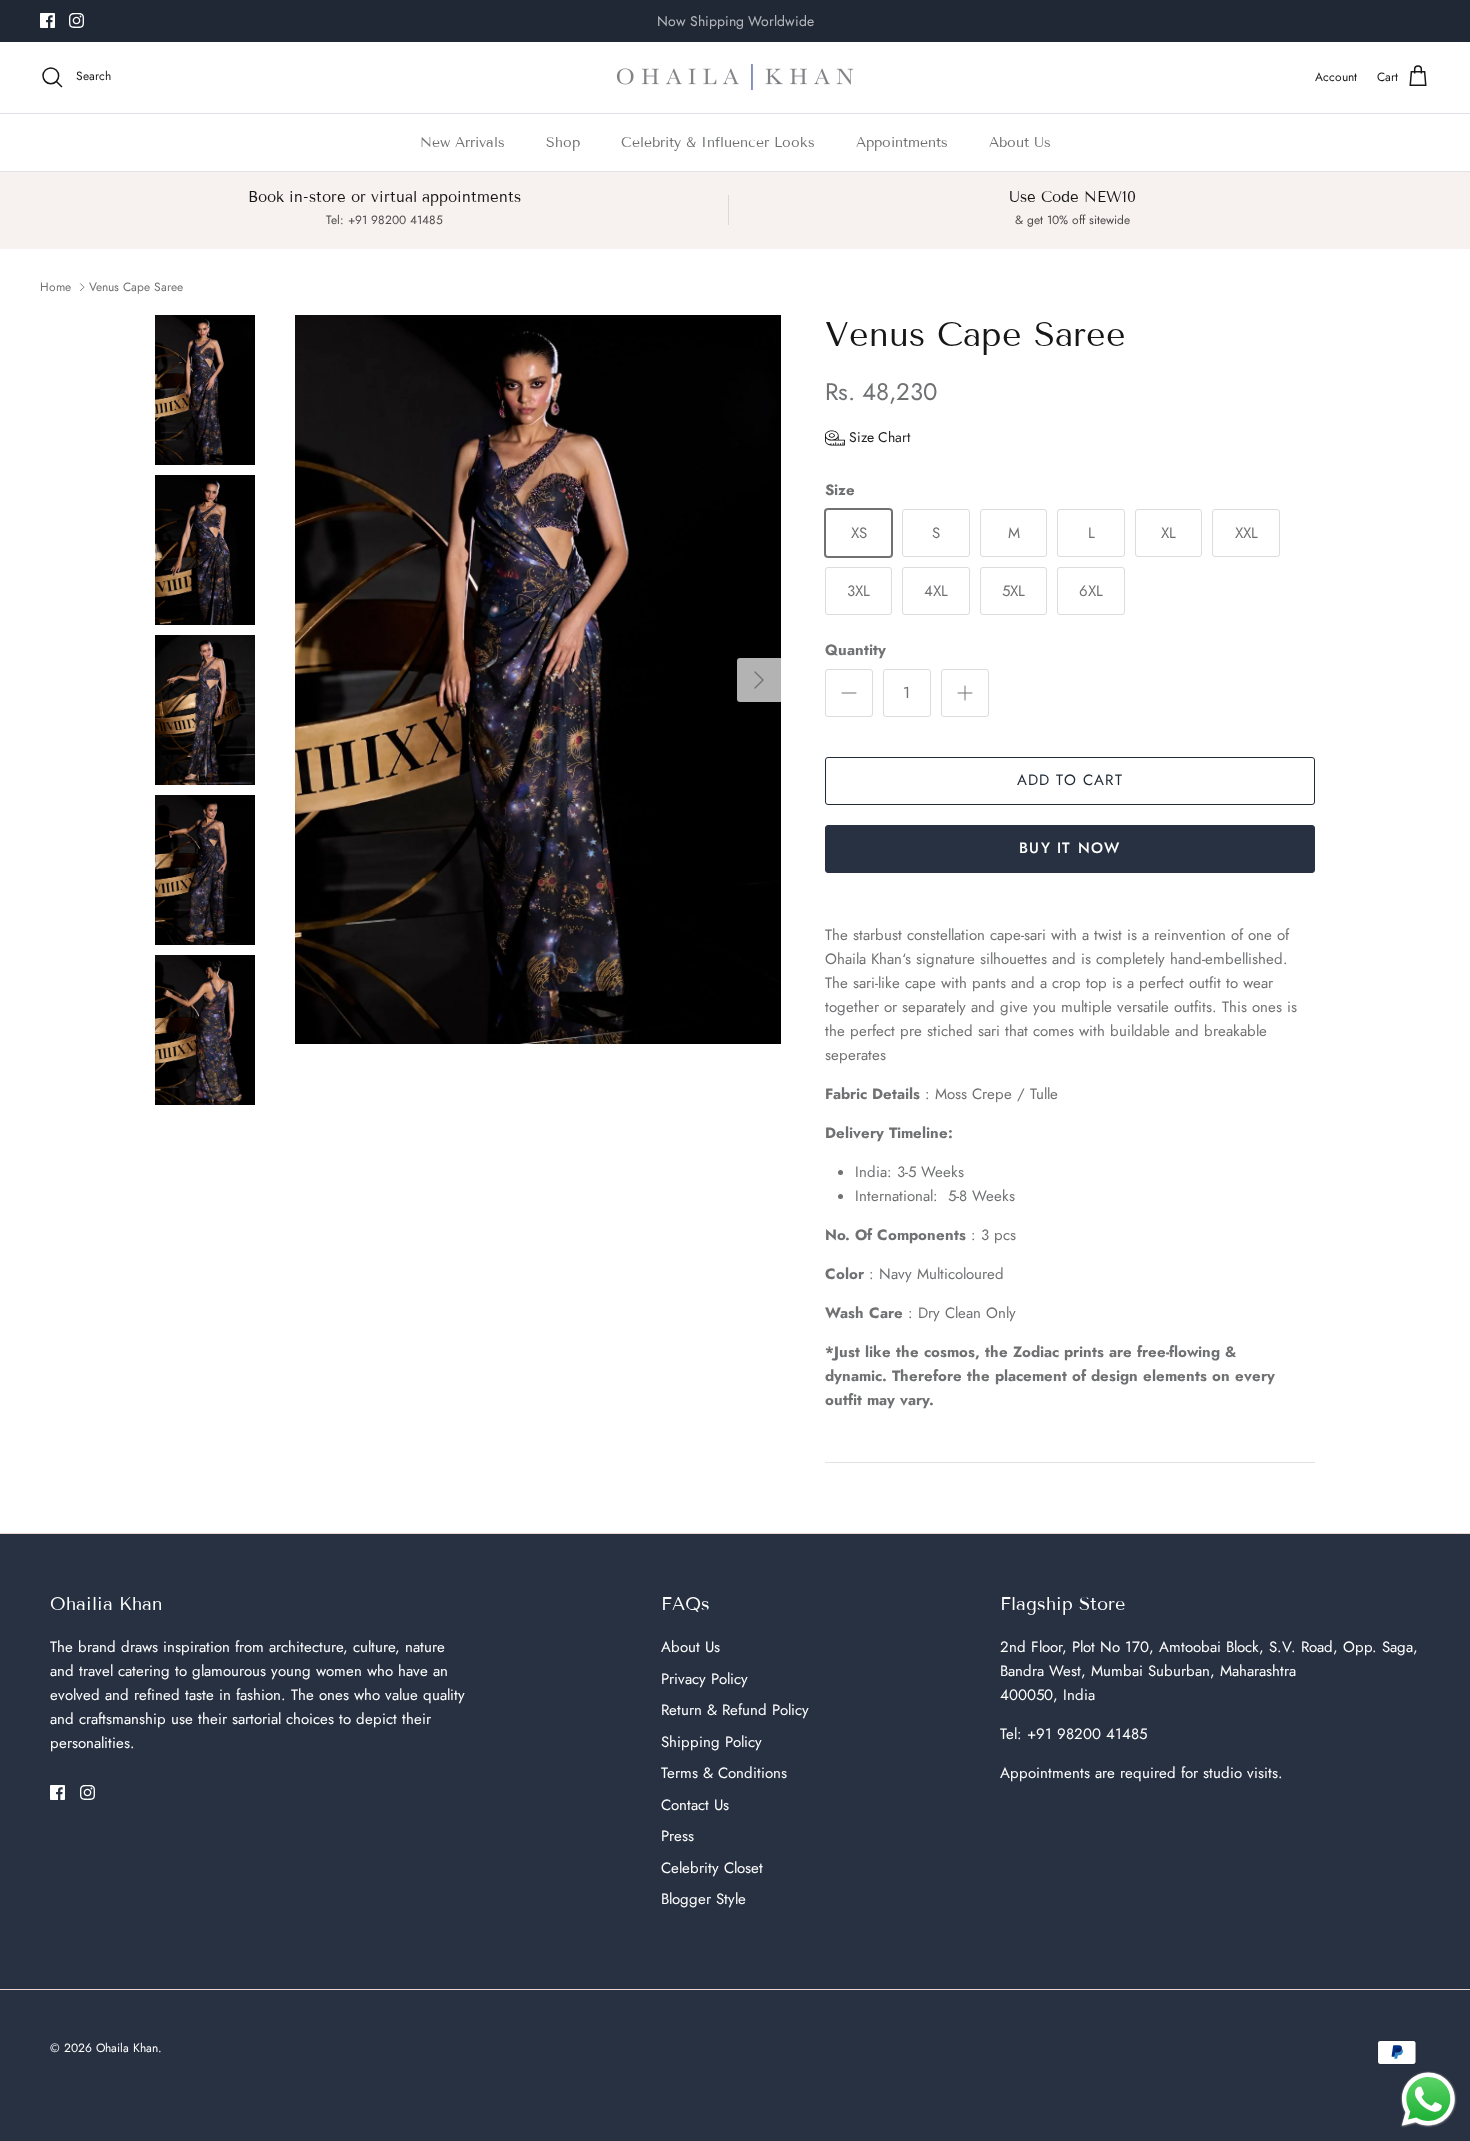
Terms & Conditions (724, 1773)
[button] (867, 437)
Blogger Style (703, 1899)
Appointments (902, 142)
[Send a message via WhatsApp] (1428, 2099)
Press (677, 1836)
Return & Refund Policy (735, 1710)
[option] (538, 679)
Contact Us (695, 1805)
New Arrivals (462, 142)
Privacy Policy (704, 1679)
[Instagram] (76, 20)
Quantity (855, 650)
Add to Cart (1070, 780)
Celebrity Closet (712, 1868)
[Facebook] (47, 20)
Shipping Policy (711, 1742)
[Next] (759, 680)
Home (55, 287)
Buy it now (1069, 848)
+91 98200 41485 (1087, 1734)
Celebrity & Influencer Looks (718, 142)
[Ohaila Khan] (735, 77)
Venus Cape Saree (136, 287)
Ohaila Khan (127, 2048)
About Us (1020, 142)
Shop (563, 142)
